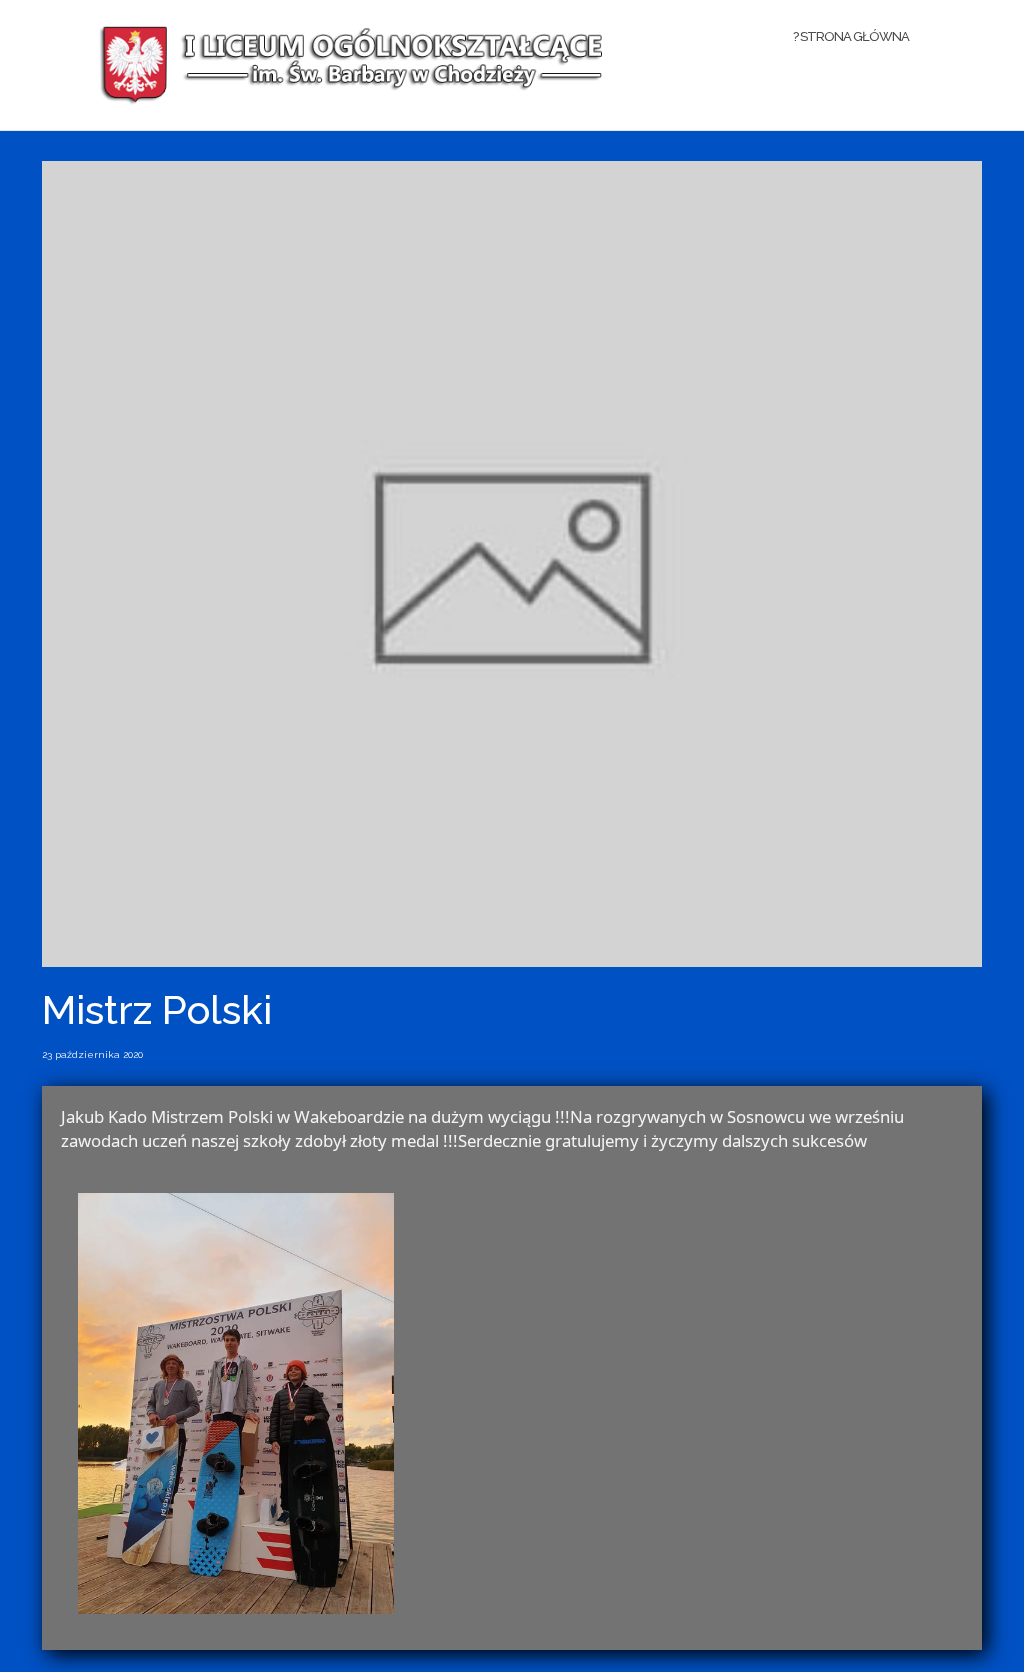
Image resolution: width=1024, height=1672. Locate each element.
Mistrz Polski (157, 1009)
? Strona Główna (851, 36)
